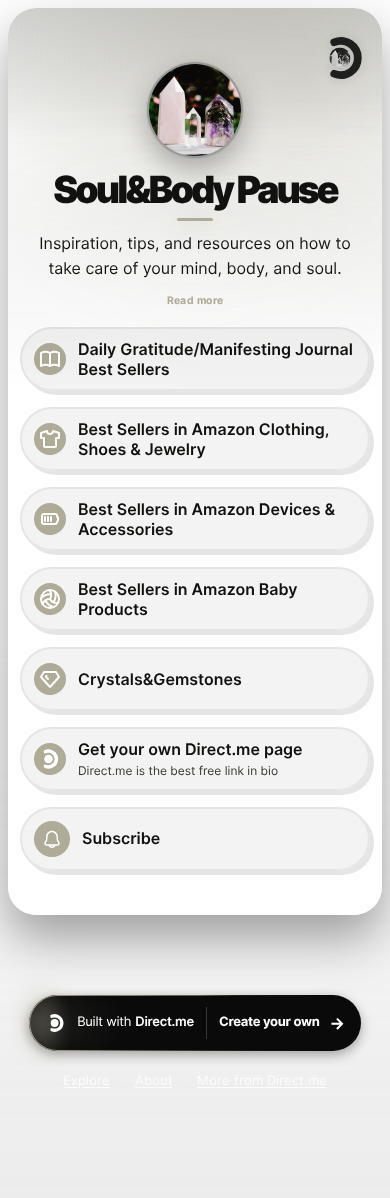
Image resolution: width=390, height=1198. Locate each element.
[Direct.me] (344, 58)
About (154, 1080)
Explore (86, 1080)
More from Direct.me (262, 1080)
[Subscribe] (195, 839)
